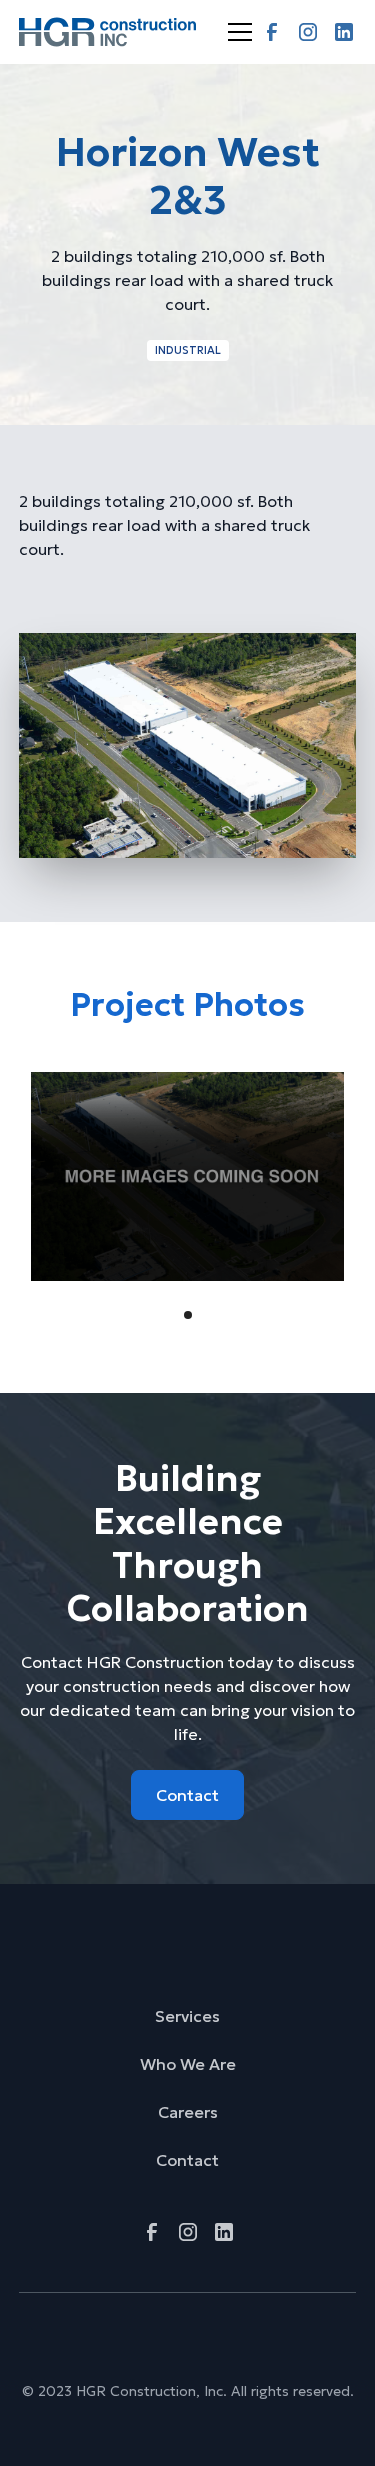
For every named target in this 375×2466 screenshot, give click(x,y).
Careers (188, 2112)
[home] (108, 32)
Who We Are (188, 2064)
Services (187, 2016)
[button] (236, 32)
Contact (187, 1795)
